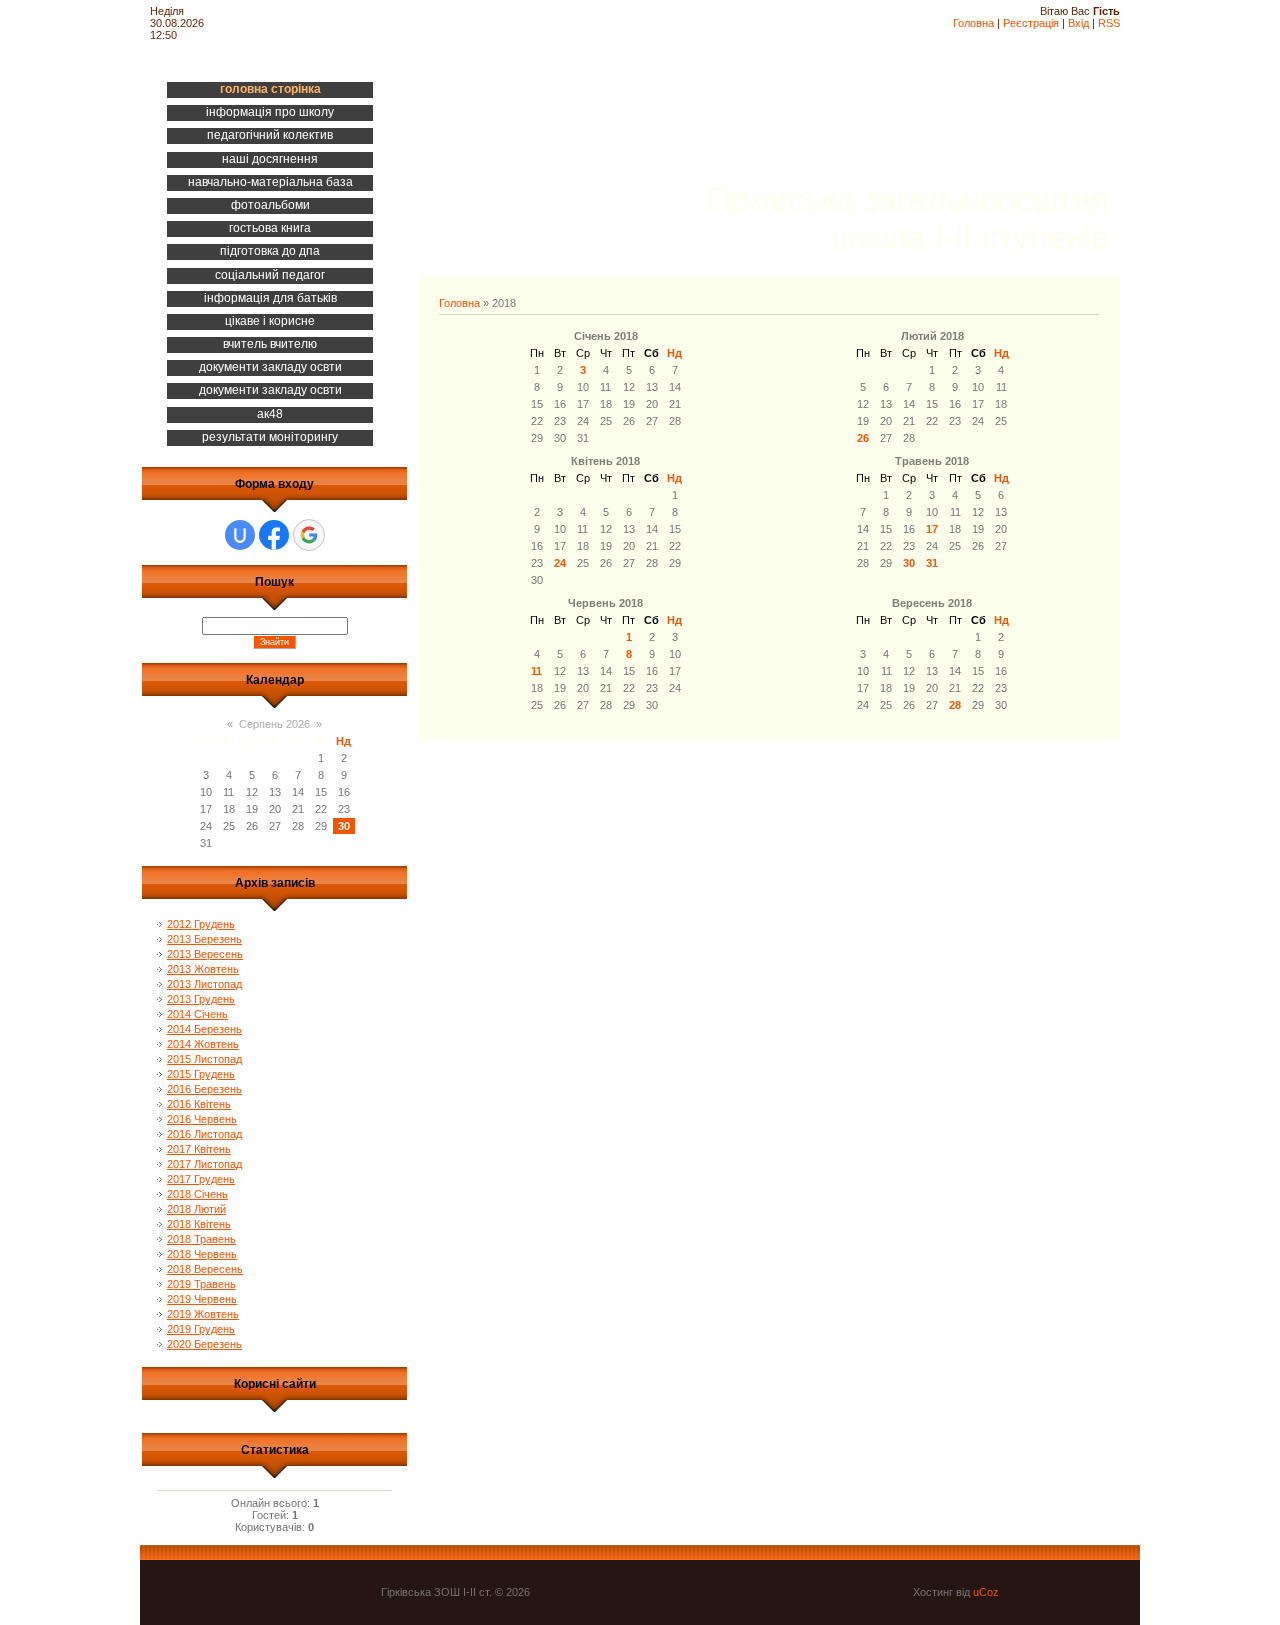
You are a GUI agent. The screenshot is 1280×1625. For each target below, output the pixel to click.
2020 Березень (204, 1344)
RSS (1109, 23)
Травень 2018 (932, 461)
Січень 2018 (606, 336)
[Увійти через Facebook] (274, 535)
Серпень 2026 (274, 724)
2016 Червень (202, 1119)
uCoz (986, 1592)
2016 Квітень (199, 1104)
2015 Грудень (201, 1074)
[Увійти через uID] (240, 535)
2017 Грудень (201, 1179)
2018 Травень (201, 1239)
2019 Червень (202, 1299)
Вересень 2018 (932, 603)
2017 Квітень (199, 1149)
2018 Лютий (196, 1209)
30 (909, 563)
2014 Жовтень (203, 1044)
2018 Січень (197, 1194)
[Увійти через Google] (309, 535)
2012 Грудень (201, 924)
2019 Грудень (201, 1329)
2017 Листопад (204, 1164)
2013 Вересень (205, 954)
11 (536, 671)
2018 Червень (202, 1254)
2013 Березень (204, 939)
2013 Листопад (204, 984)
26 (863, 438)
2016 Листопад (204, 1134)
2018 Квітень (199, 1224)
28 (955, 705)
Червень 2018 (605, 603)
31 (932, 563)
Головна (973, 23)
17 (932, 529)
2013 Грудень (201, 999)
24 (560, 563)
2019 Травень (201, 1284)
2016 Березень (204, 1089)
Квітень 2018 (605, 461)
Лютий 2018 (932, 336)
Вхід (1078, 23)
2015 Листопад (204, 1059)
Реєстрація (1031, 23)
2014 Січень (197, 1014)
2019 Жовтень (203, 1314)
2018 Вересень (205, 1269)
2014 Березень (204, 1029)
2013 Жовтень (203, 969)
